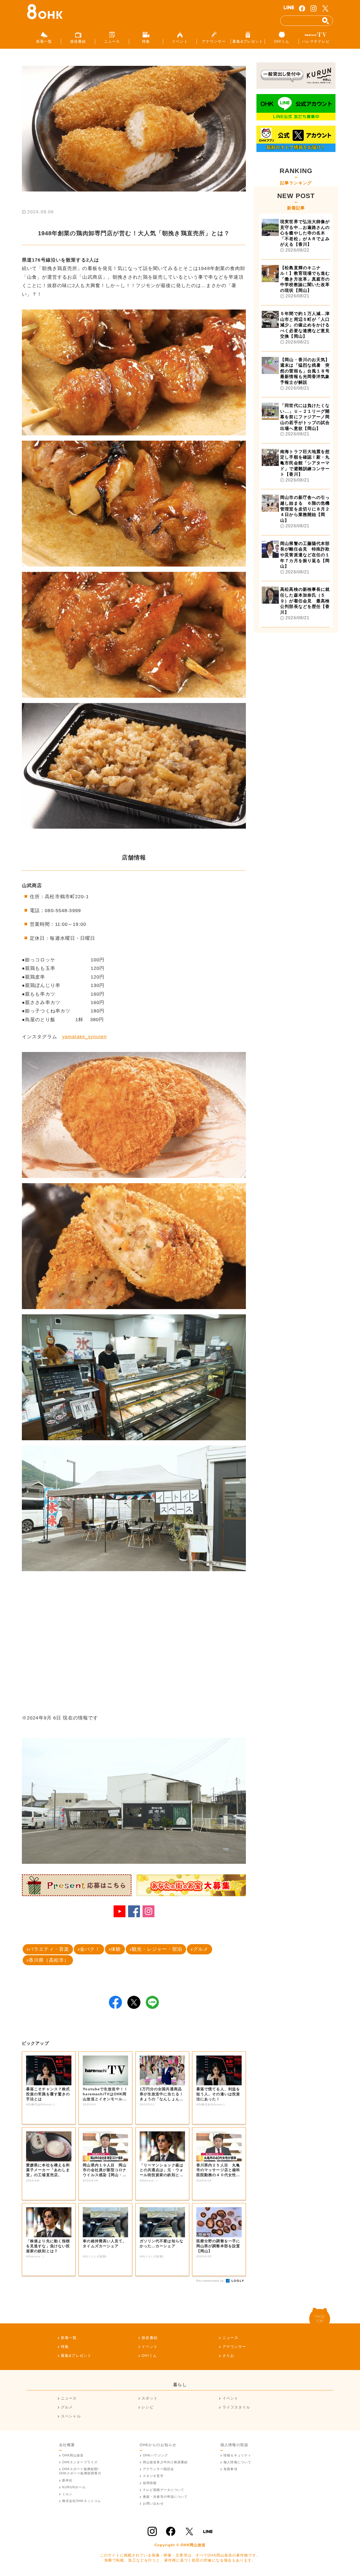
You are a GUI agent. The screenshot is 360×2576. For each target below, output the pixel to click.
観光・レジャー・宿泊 (157, 1949)
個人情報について (237, 2462)
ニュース (230, 2338)
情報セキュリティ (237, 2455)
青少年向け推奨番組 (165, 2462)
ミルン (67, 2494)
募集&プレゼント (76, 2356)
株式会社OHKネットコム (82, 2501)
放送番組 (149, 2338)
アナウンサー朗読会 (158, 2469)
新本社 (67, 2480)
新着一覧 (69, 2338)
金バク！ (90, 1949)
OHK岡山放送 (73, 2455)
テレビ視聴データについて (164, 2490)
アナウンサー (234, 2347)
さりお (228, 2356)
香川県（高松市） (49, 1960)
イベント (149, 2347)
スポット (149, 2398)
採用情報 (150, 2483)
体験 (116, 1949)
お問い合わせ (153, 2504)
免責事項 (230, 2469)
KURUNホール (74, 2487)
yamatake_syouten (84, 1037)
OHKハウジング (155, 2455)
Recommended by (211, 2281)
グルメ (201, 1949)
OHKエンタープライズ (80, 2462)
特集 (65, 2347)
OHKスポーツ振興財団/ (80, 2471)
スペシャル (71, 2416)
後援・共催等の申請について (165, 2497)
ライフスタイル (236, 2407)
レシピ (147, 2407)
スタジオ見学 (153, 2476)
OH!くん (149, 2356)
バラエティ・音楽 (49, 1949)
